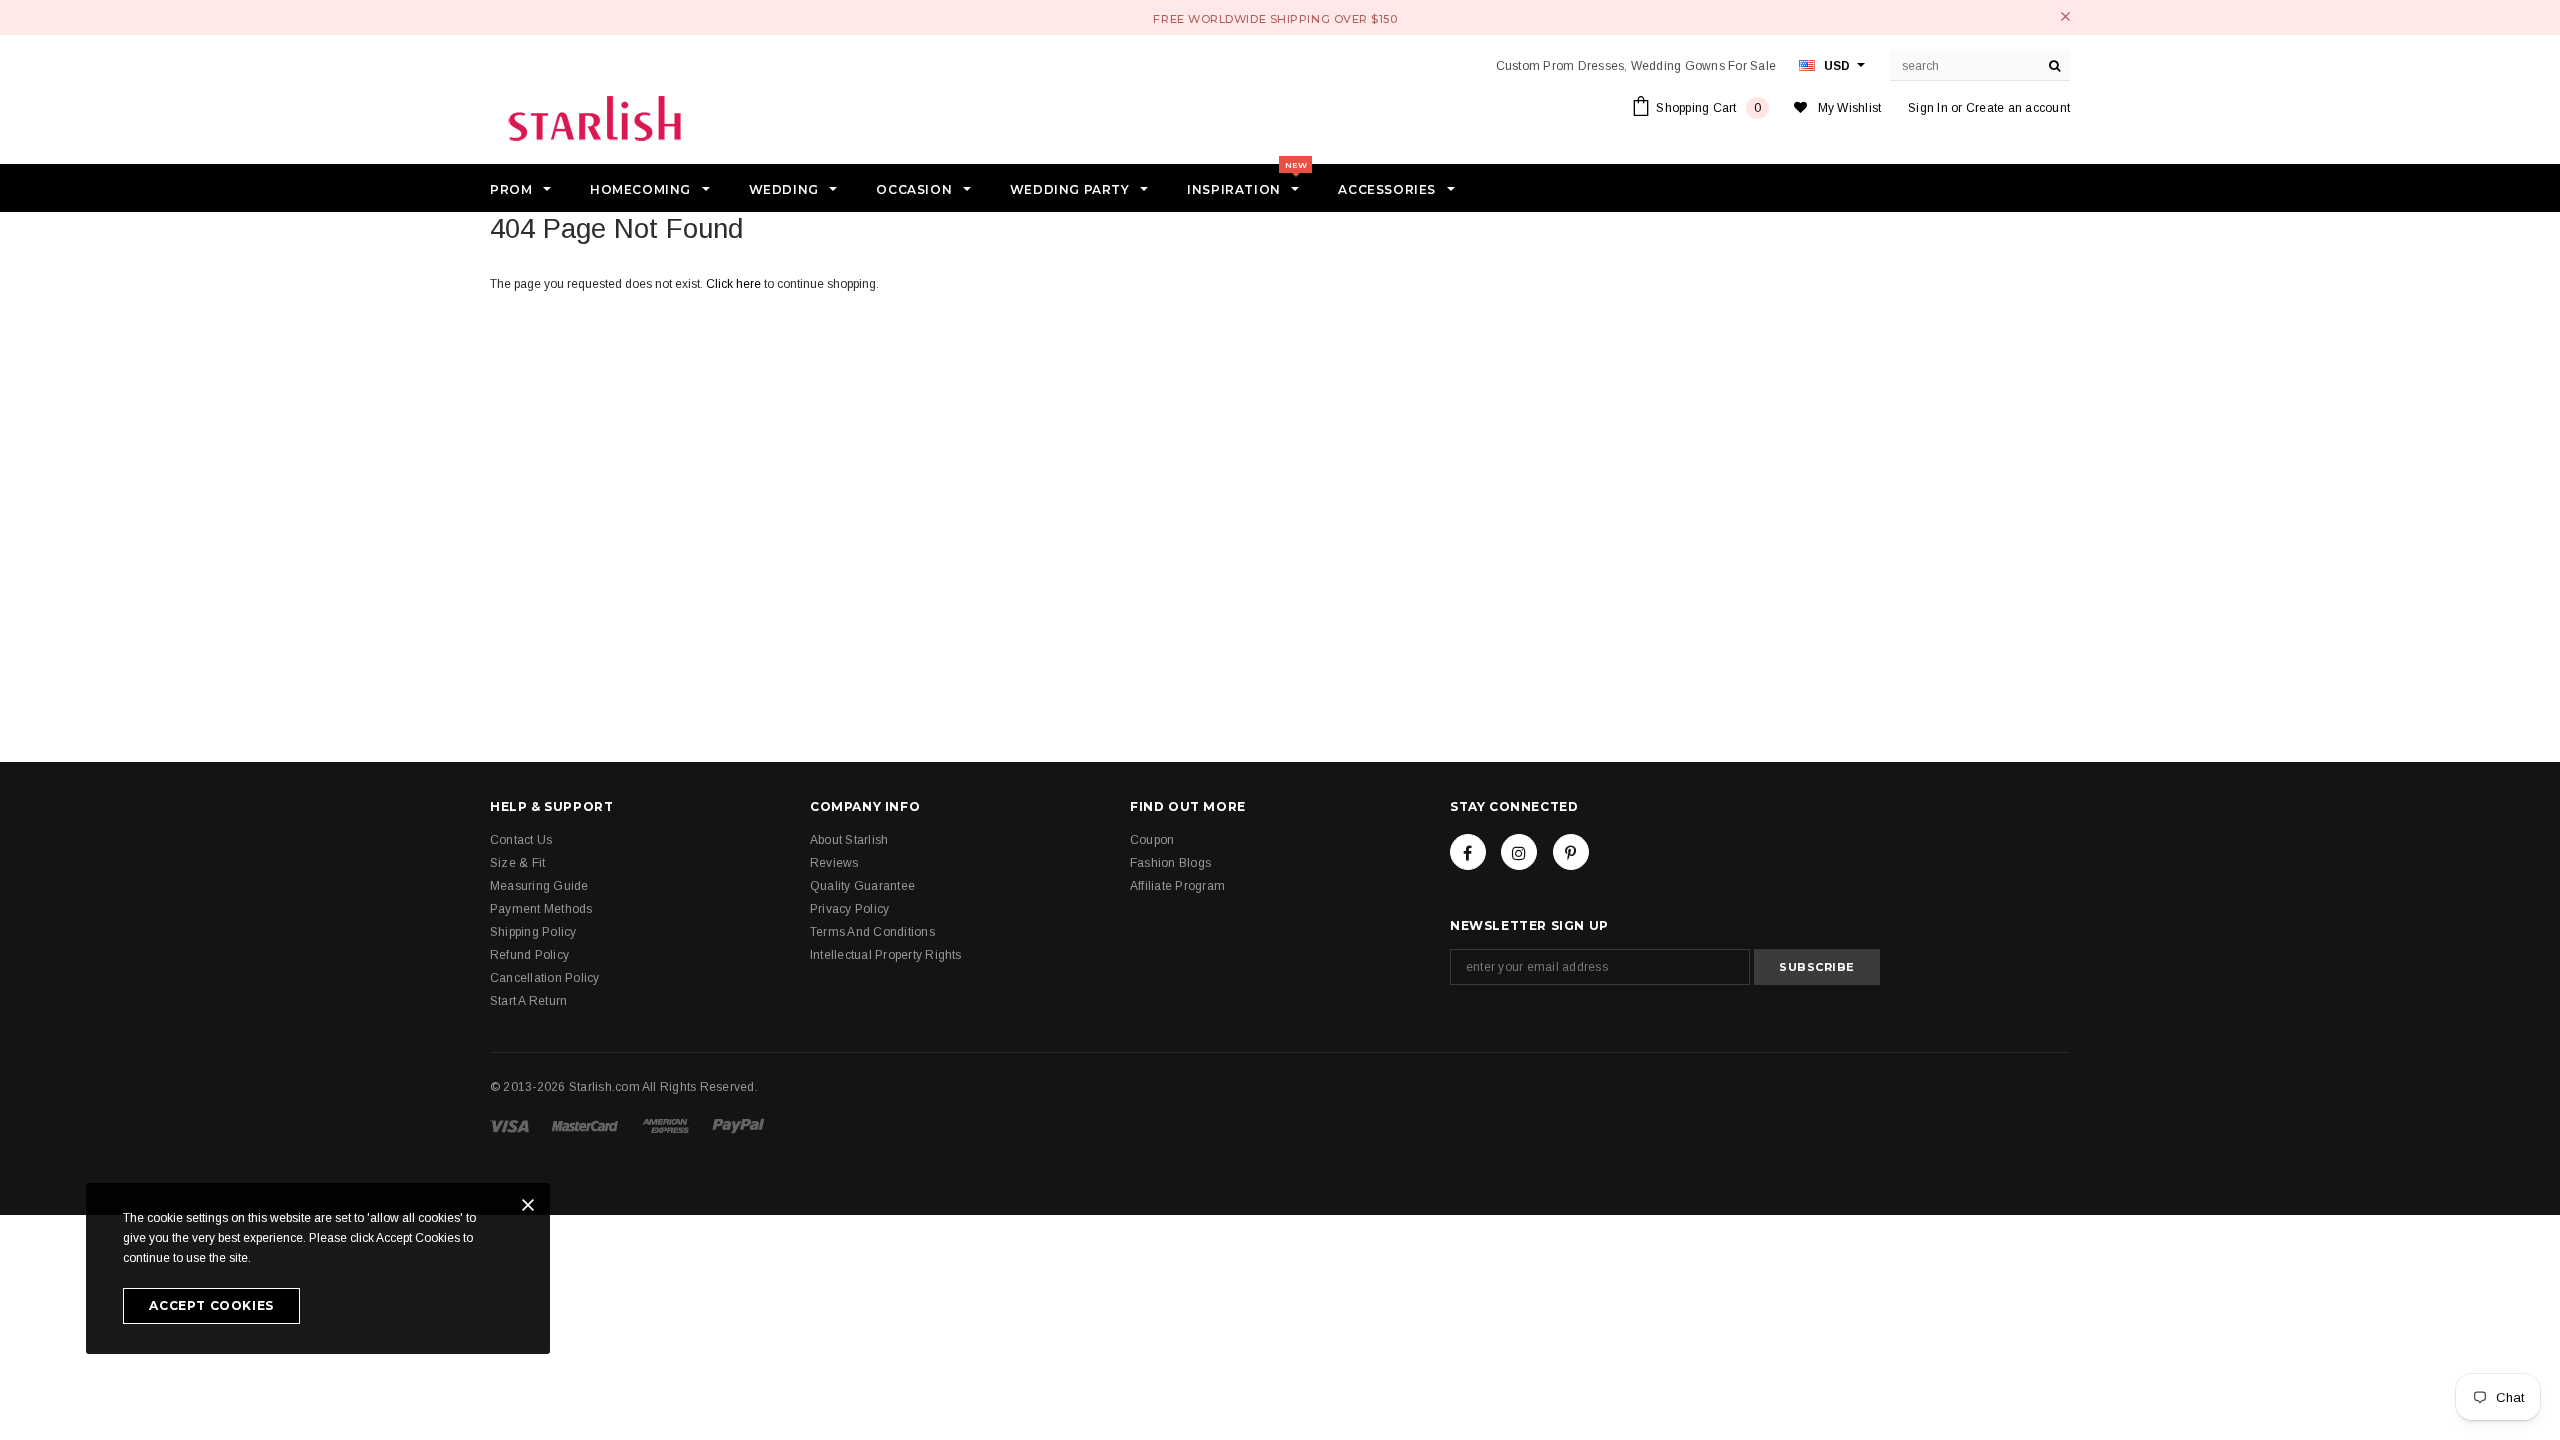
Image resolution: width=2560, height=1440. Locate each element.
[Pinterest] (1571, 852)
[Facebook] (1468, 852)
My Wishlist (1850, 108)
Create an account (2018, 108)
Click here (735, 284)
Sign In (1928, 108)
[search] (2055, 66)
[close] (2065, 16)
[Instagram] (1519, 852)
